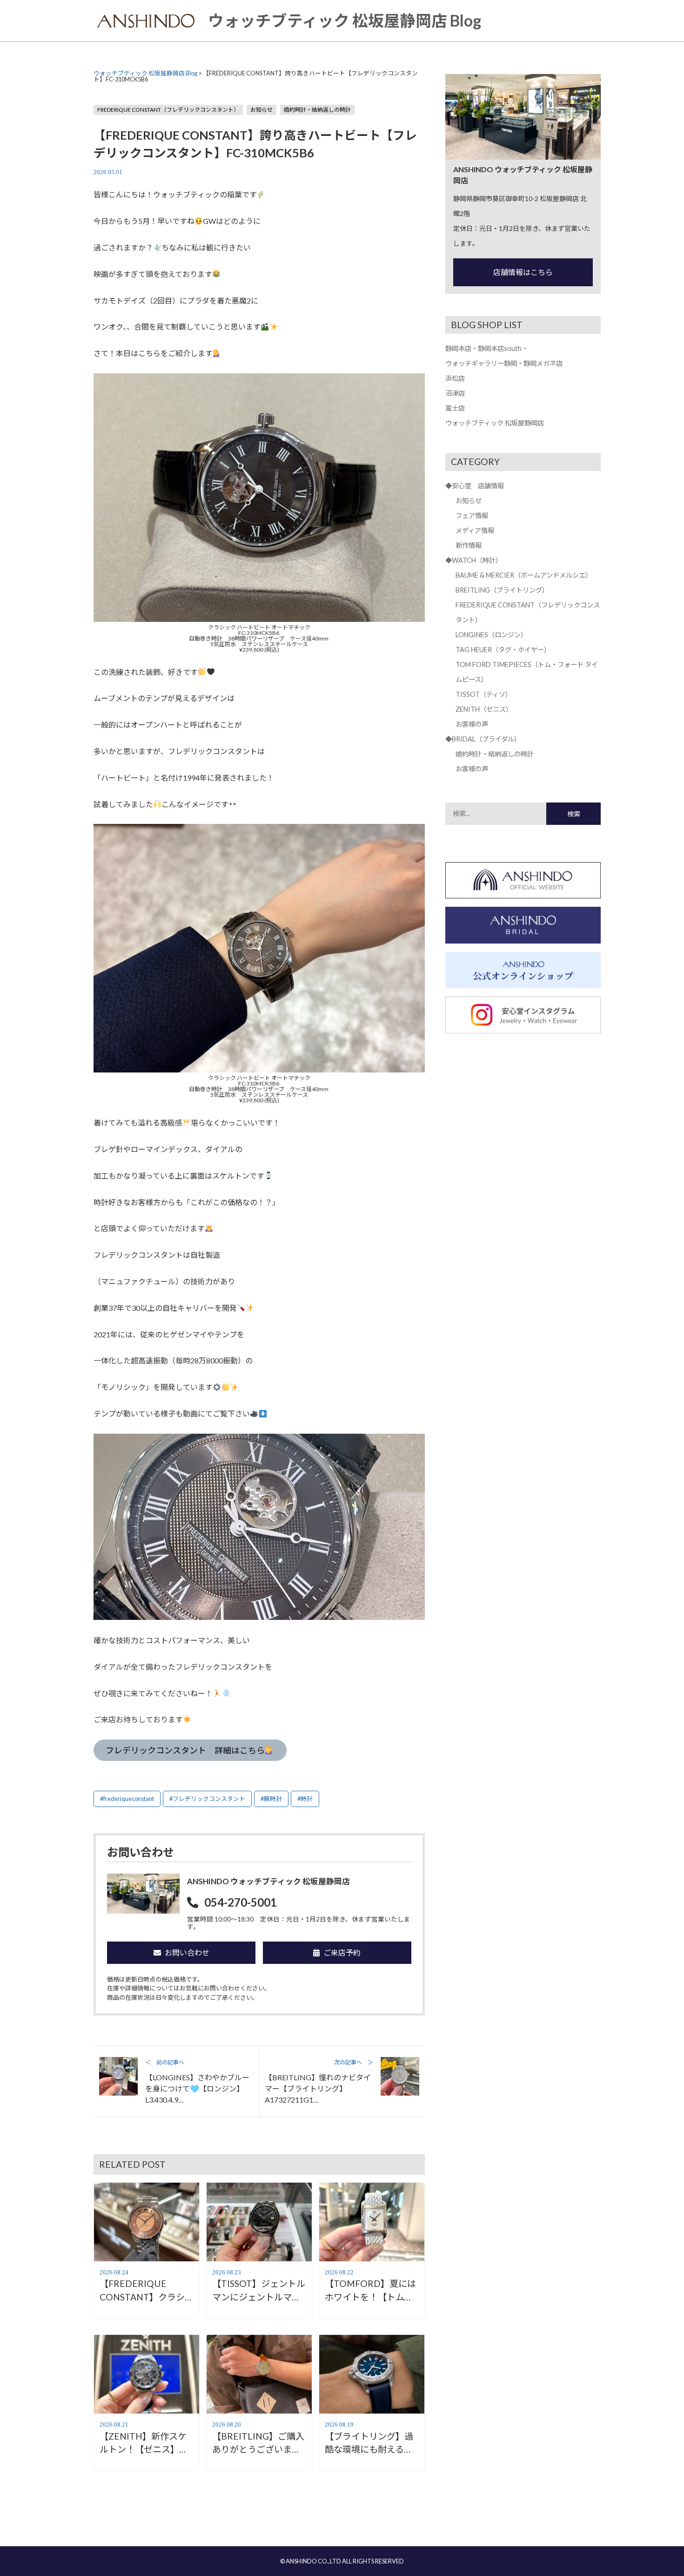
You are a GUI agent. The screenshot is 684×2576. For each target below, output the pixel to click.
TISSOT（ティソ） (484, 694)
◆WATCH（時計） (474, 560)
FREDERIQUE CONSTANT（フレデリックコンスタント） (168, 110)
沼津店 (455, 393)
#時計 (305, 1799)
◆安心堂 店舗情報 (475, 486)
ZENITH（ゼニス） (484, 709)
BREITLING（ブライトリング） (502, 590)
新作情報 (469, 545)
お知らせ (262, 110)
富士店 (455, 408)
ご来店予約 (342, 1952)
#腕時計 (271, 1799)
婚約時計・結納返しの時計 (317, 110)
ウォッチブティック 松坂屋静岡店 (495, 423)
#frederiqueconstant (127, 1799)
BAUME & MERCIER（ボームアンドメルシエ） (524, 575)
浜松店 (455, 378)
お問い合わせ (187, 1952)
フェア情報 (472, 516)
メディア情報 (475, 530)
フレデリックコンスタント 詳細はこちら (185, 1750)
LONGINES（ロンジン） (491, 635)
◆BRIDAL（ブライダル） (483, 739)
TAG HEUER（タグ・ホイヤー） (503, 650)
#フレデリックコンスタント (207, 1799)
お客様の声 (472, 724)
